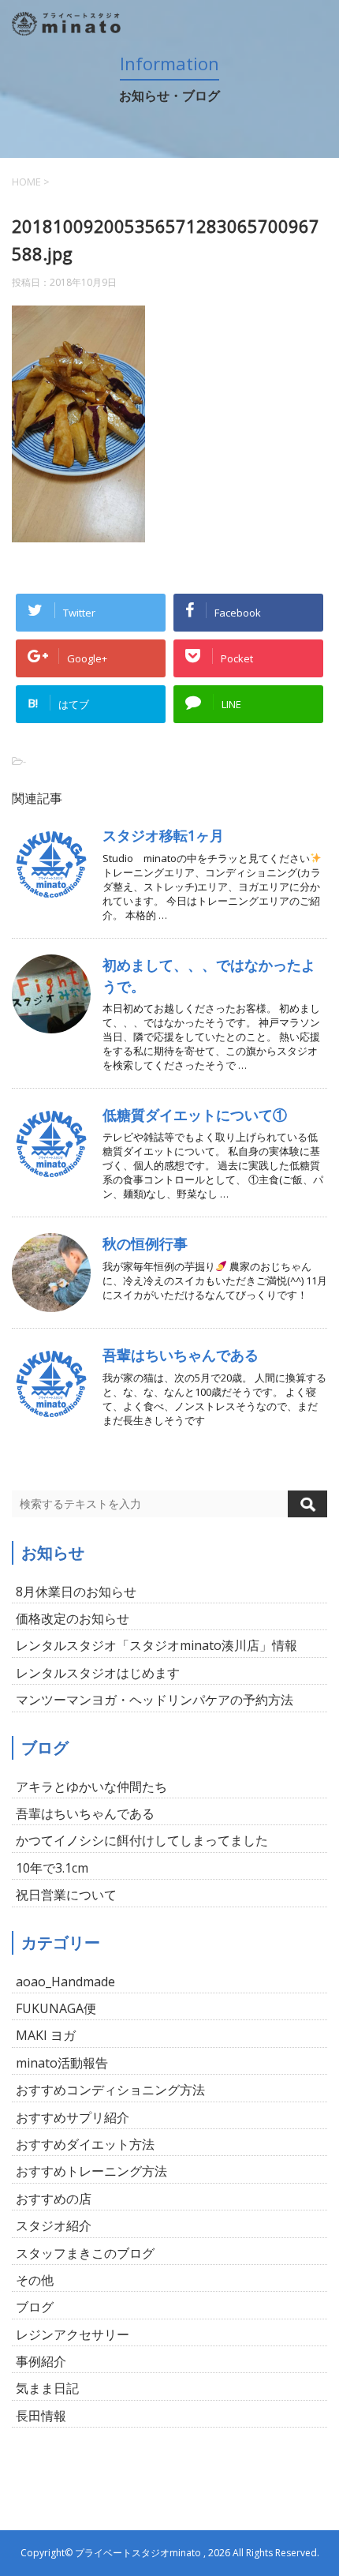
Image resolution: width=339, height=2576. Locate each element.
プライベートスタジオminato (138, 2553)
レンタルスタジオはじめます (98, 1673)
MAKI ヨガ (46, 2035)
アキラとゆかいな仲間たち (91, 1787)
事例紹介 (41, 2361)
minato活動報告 (62, 2063)
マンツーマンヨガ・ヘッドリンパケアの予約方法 (155, 1700)
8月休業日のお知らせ (76, 1592)
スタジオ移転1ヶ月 (163, 835)
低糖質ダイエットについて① (195, 1115)
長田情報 (41, 2416)
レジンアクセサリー (73, 2334)
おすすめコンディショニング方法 (110, 2090)
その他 (35, 2280)
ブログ (35, 2307)
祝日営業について (66, 1895)
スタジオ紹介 (54, 2225)
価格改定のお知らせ (73, 1618)
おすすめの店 (54, 2199)
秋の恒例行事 (145, 1243)
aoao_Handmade (65, 1982)
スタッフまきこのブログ (85, 2253)
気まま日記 (47, 2388)
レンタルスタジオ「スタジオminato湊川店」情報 (156, 1645)
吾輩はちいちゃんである (181, 1355)
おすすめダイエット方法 (85, 2144)
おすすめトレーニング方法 (91, 2171)
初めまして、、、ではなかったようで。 (209, 975)
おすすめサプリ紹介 (73, 2117)
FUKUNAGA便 (56, 2008)
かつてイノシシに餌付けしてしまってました (142, 1840)
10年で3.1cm (52, 1868)
